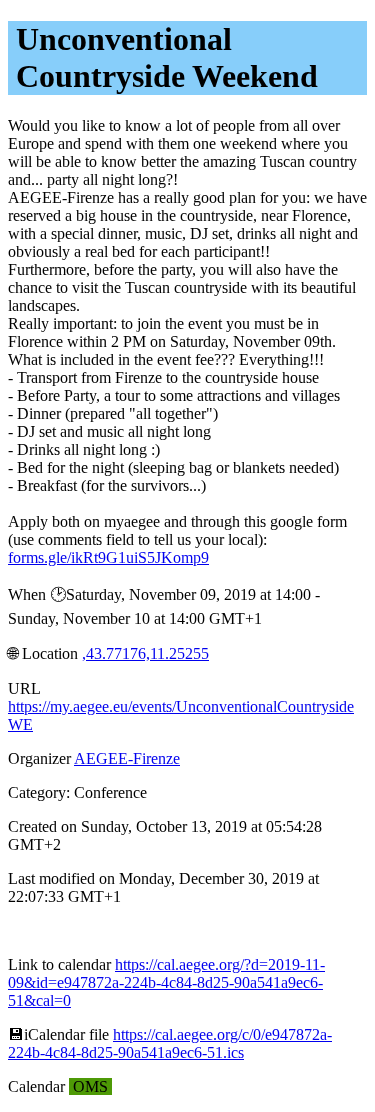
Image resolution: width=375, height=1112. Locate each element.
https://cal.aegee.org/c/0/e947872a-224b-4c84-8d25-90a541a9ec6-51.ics (170, 1043)
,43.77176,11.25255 (145, 653)
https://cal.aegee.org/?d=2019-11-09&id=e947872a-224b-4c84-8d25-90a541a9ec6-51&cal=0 (166, 982)
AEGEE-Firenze (127, 758)
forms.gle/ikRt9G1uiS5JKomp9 (108, 557)
